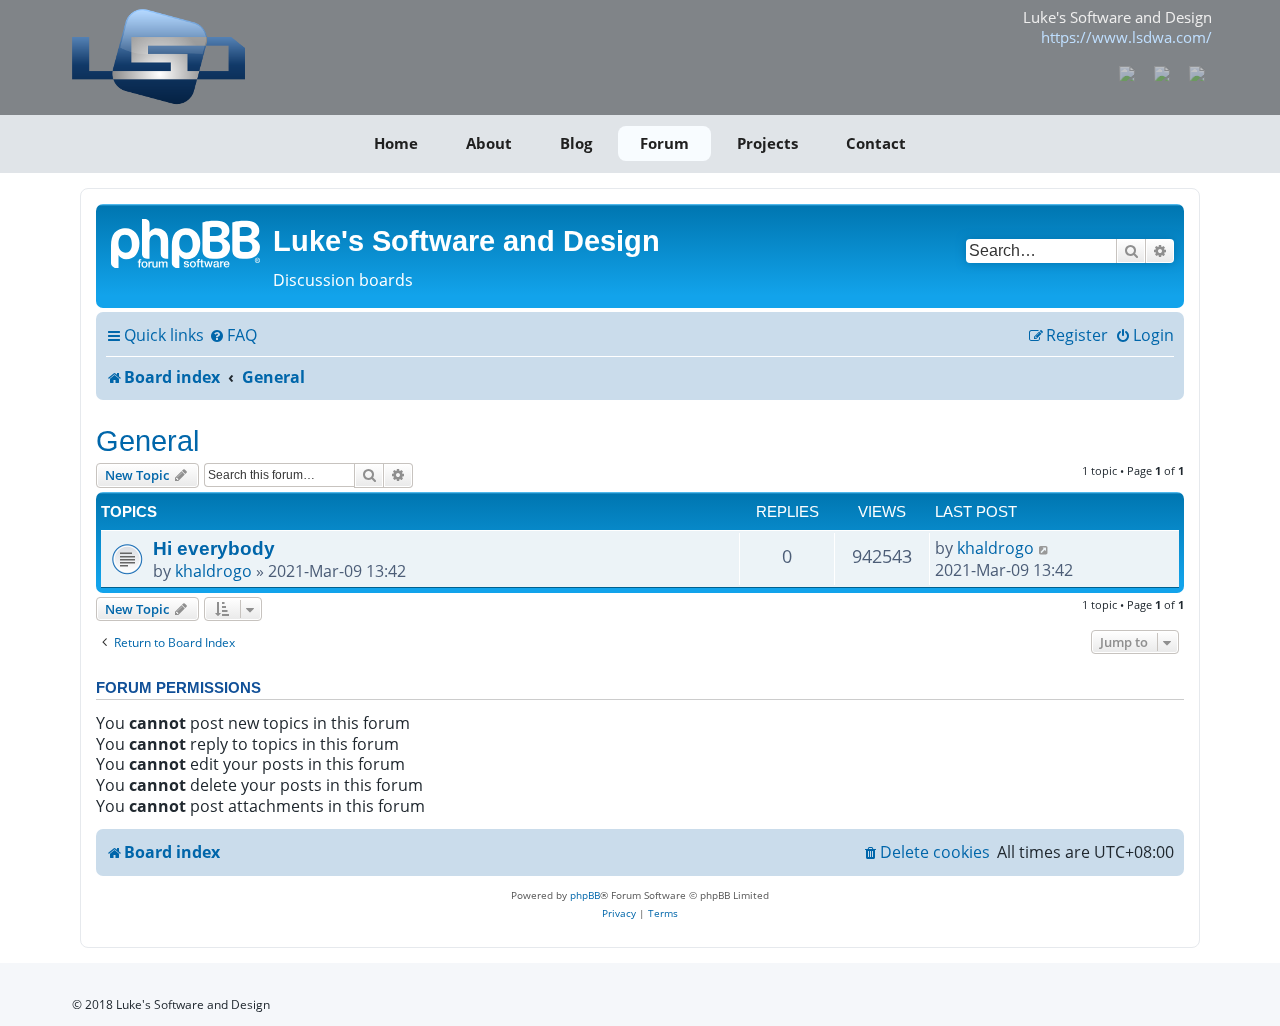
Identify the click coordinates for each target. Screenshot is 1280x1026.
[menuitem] (233, 336)
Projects (767, 143)
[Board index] (187, 242)
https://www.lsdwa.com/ (1126, 37)
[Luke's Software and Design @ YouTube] (1162, 72)
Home (396, 143)
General (147, 440)
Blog (576, 143)
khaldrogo (213, 571)
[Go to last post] (1044, 548)
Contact (876, 143)
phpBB (585, 895)
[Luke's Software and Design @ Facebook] (1127, 72)
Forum (664, 143)
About (489, 143)
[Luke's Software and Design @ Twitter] (1196, 72)
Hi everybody (214, 548)
